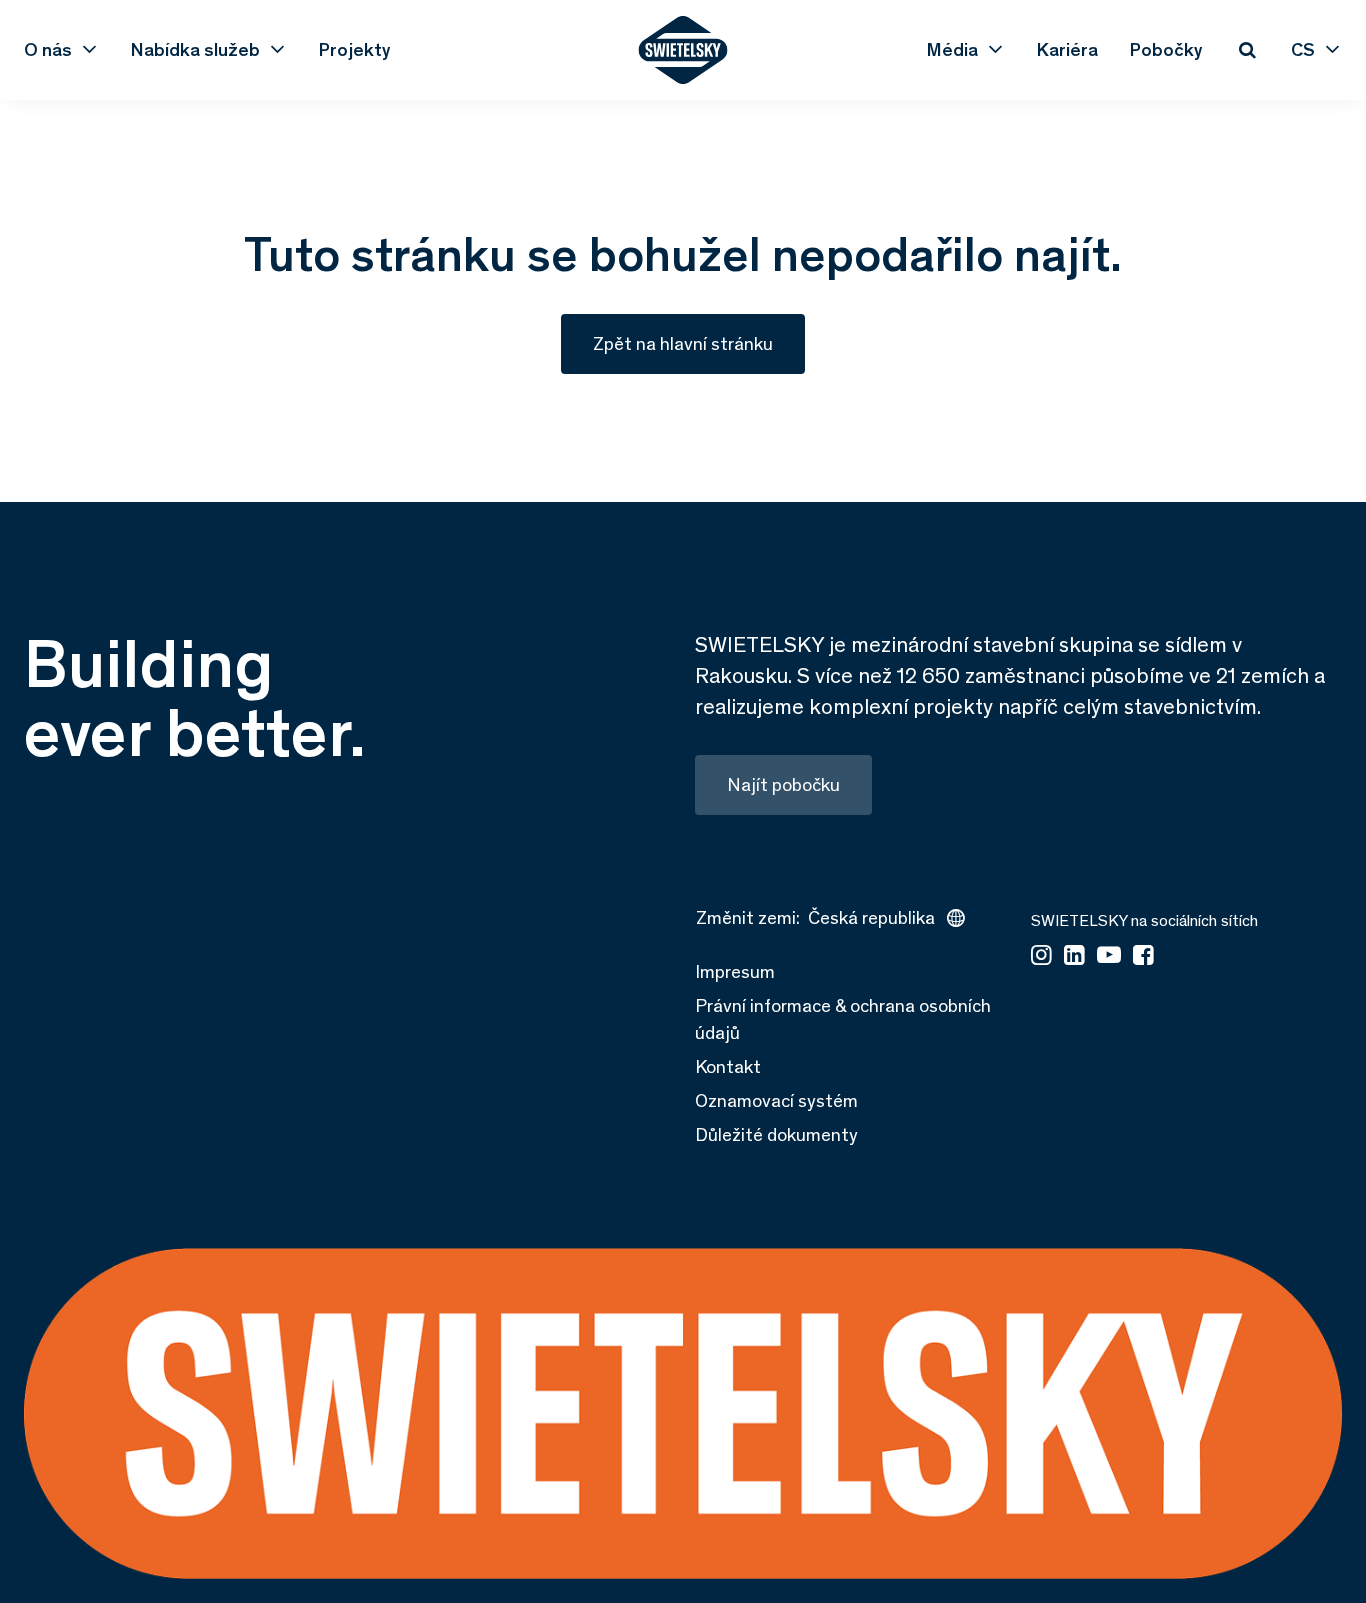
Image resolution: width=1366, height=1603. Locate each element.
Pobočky (1166, 50)
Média (952, 50)
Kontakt (728, 1066)
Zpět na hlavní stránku (683, 343)
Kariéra (1067, 50)
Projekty (355, 50)
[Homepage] (683, 50)
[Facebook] (1143, 956)
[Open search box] (1247, 50)
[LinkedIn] (1074, 956)
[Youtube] (1109, 956)
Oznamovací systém (776, 1100)
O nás (48, 50)
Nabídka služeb (195, 50)
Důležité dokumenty (776, 1134)
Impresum (735, 971)
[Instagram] (1041, 956)
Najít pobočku (783, 784)
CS (1303, 50)
